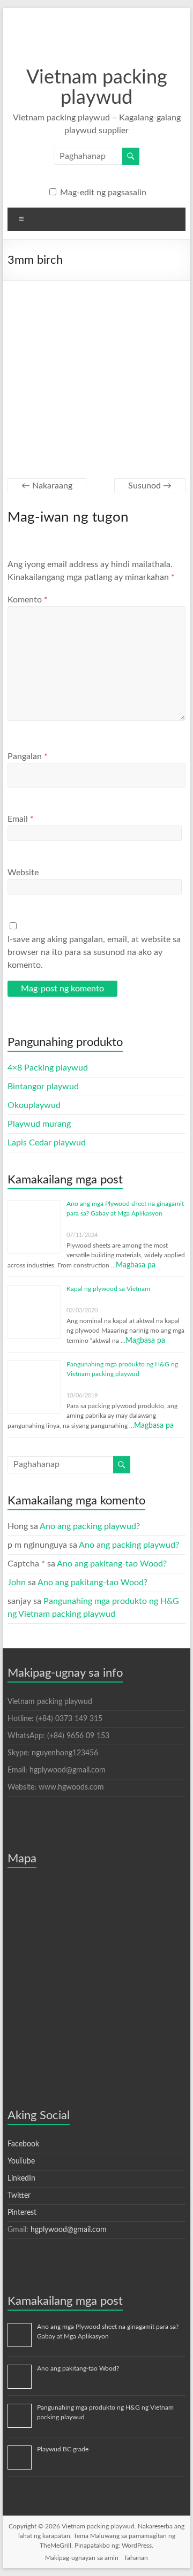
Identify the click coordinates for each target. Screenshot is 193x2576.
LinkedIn (21, 2178)
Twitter (19, 2196)
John (17, 1583)
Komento (28, 600)
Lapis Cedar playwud (47, 1143)
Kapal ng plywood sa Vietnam (108, 1289)
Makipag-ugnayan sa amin (82, 2558)
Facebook (23, 2144)
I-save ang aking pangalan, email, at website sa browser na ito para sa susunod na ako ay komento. (94, 952)
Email (21, 819)
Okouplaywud (34, 1105)
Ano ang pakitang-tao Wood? (112, 1564)
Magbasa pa (136, 1265)
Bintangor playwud (43, 1087)
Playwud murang (39, 1124)
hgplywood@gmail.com (69, 2230)
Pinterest (22, 2213)
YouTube (21, 2161)
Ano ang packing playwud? (90, 1526)
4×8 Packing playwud (48, 1068)
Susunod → (150, 486)
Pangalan (28, 756)
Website (23, 873)
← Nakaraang (47, 486)
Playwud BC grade (63, 2449)
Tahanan (136, 2558)
